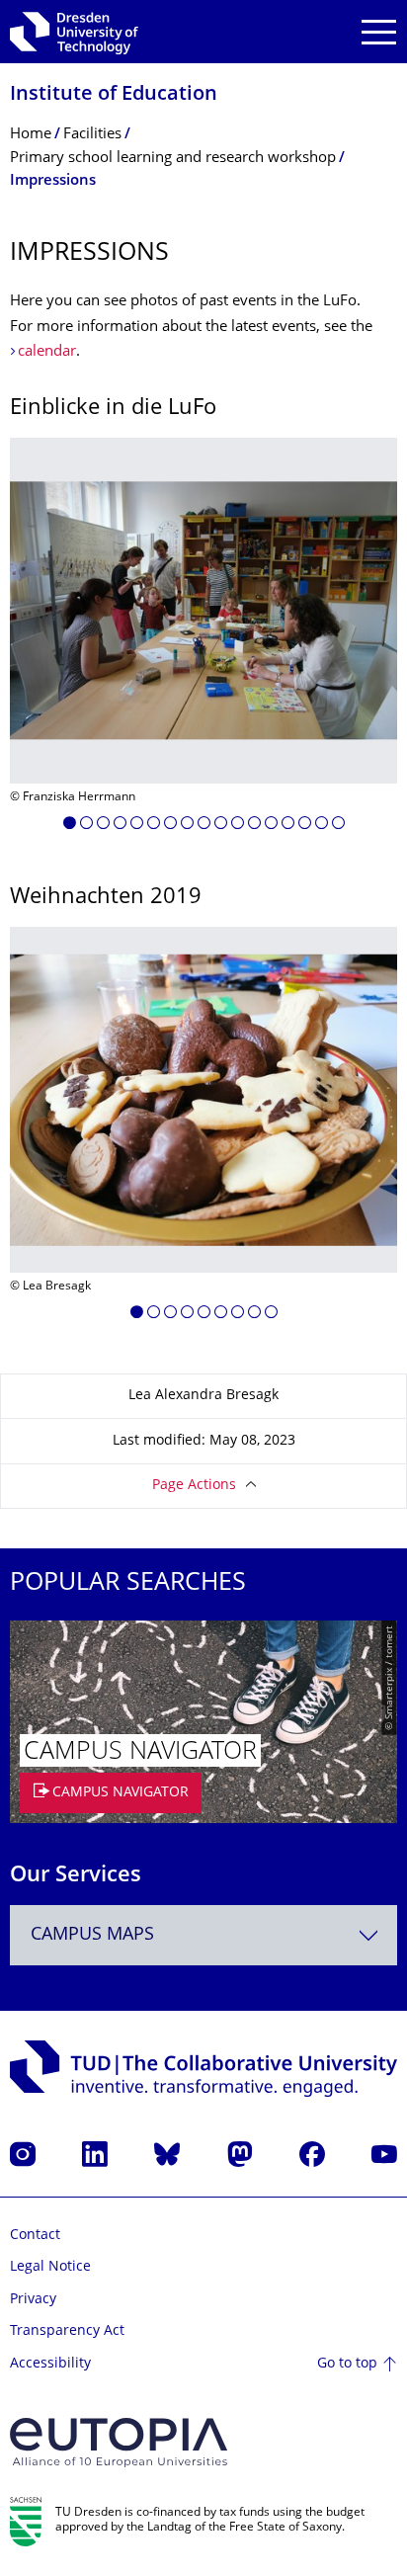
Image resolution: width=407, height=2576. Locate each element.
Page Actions (194, 1486)
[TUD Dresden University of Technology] (74, 32)
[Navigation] (379, 32)
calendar (47, 352)
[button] (70, 826)
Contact (35, 2236)
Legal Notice (50, 2267)
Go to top (347, 2364)
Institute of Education (114, 95)
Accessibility (50, 2364)
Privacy (33, 2300)
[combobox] (203, 1935)
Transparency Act (67, 2331)
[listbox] (203, 641)
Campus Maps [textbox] (92, 1935)
